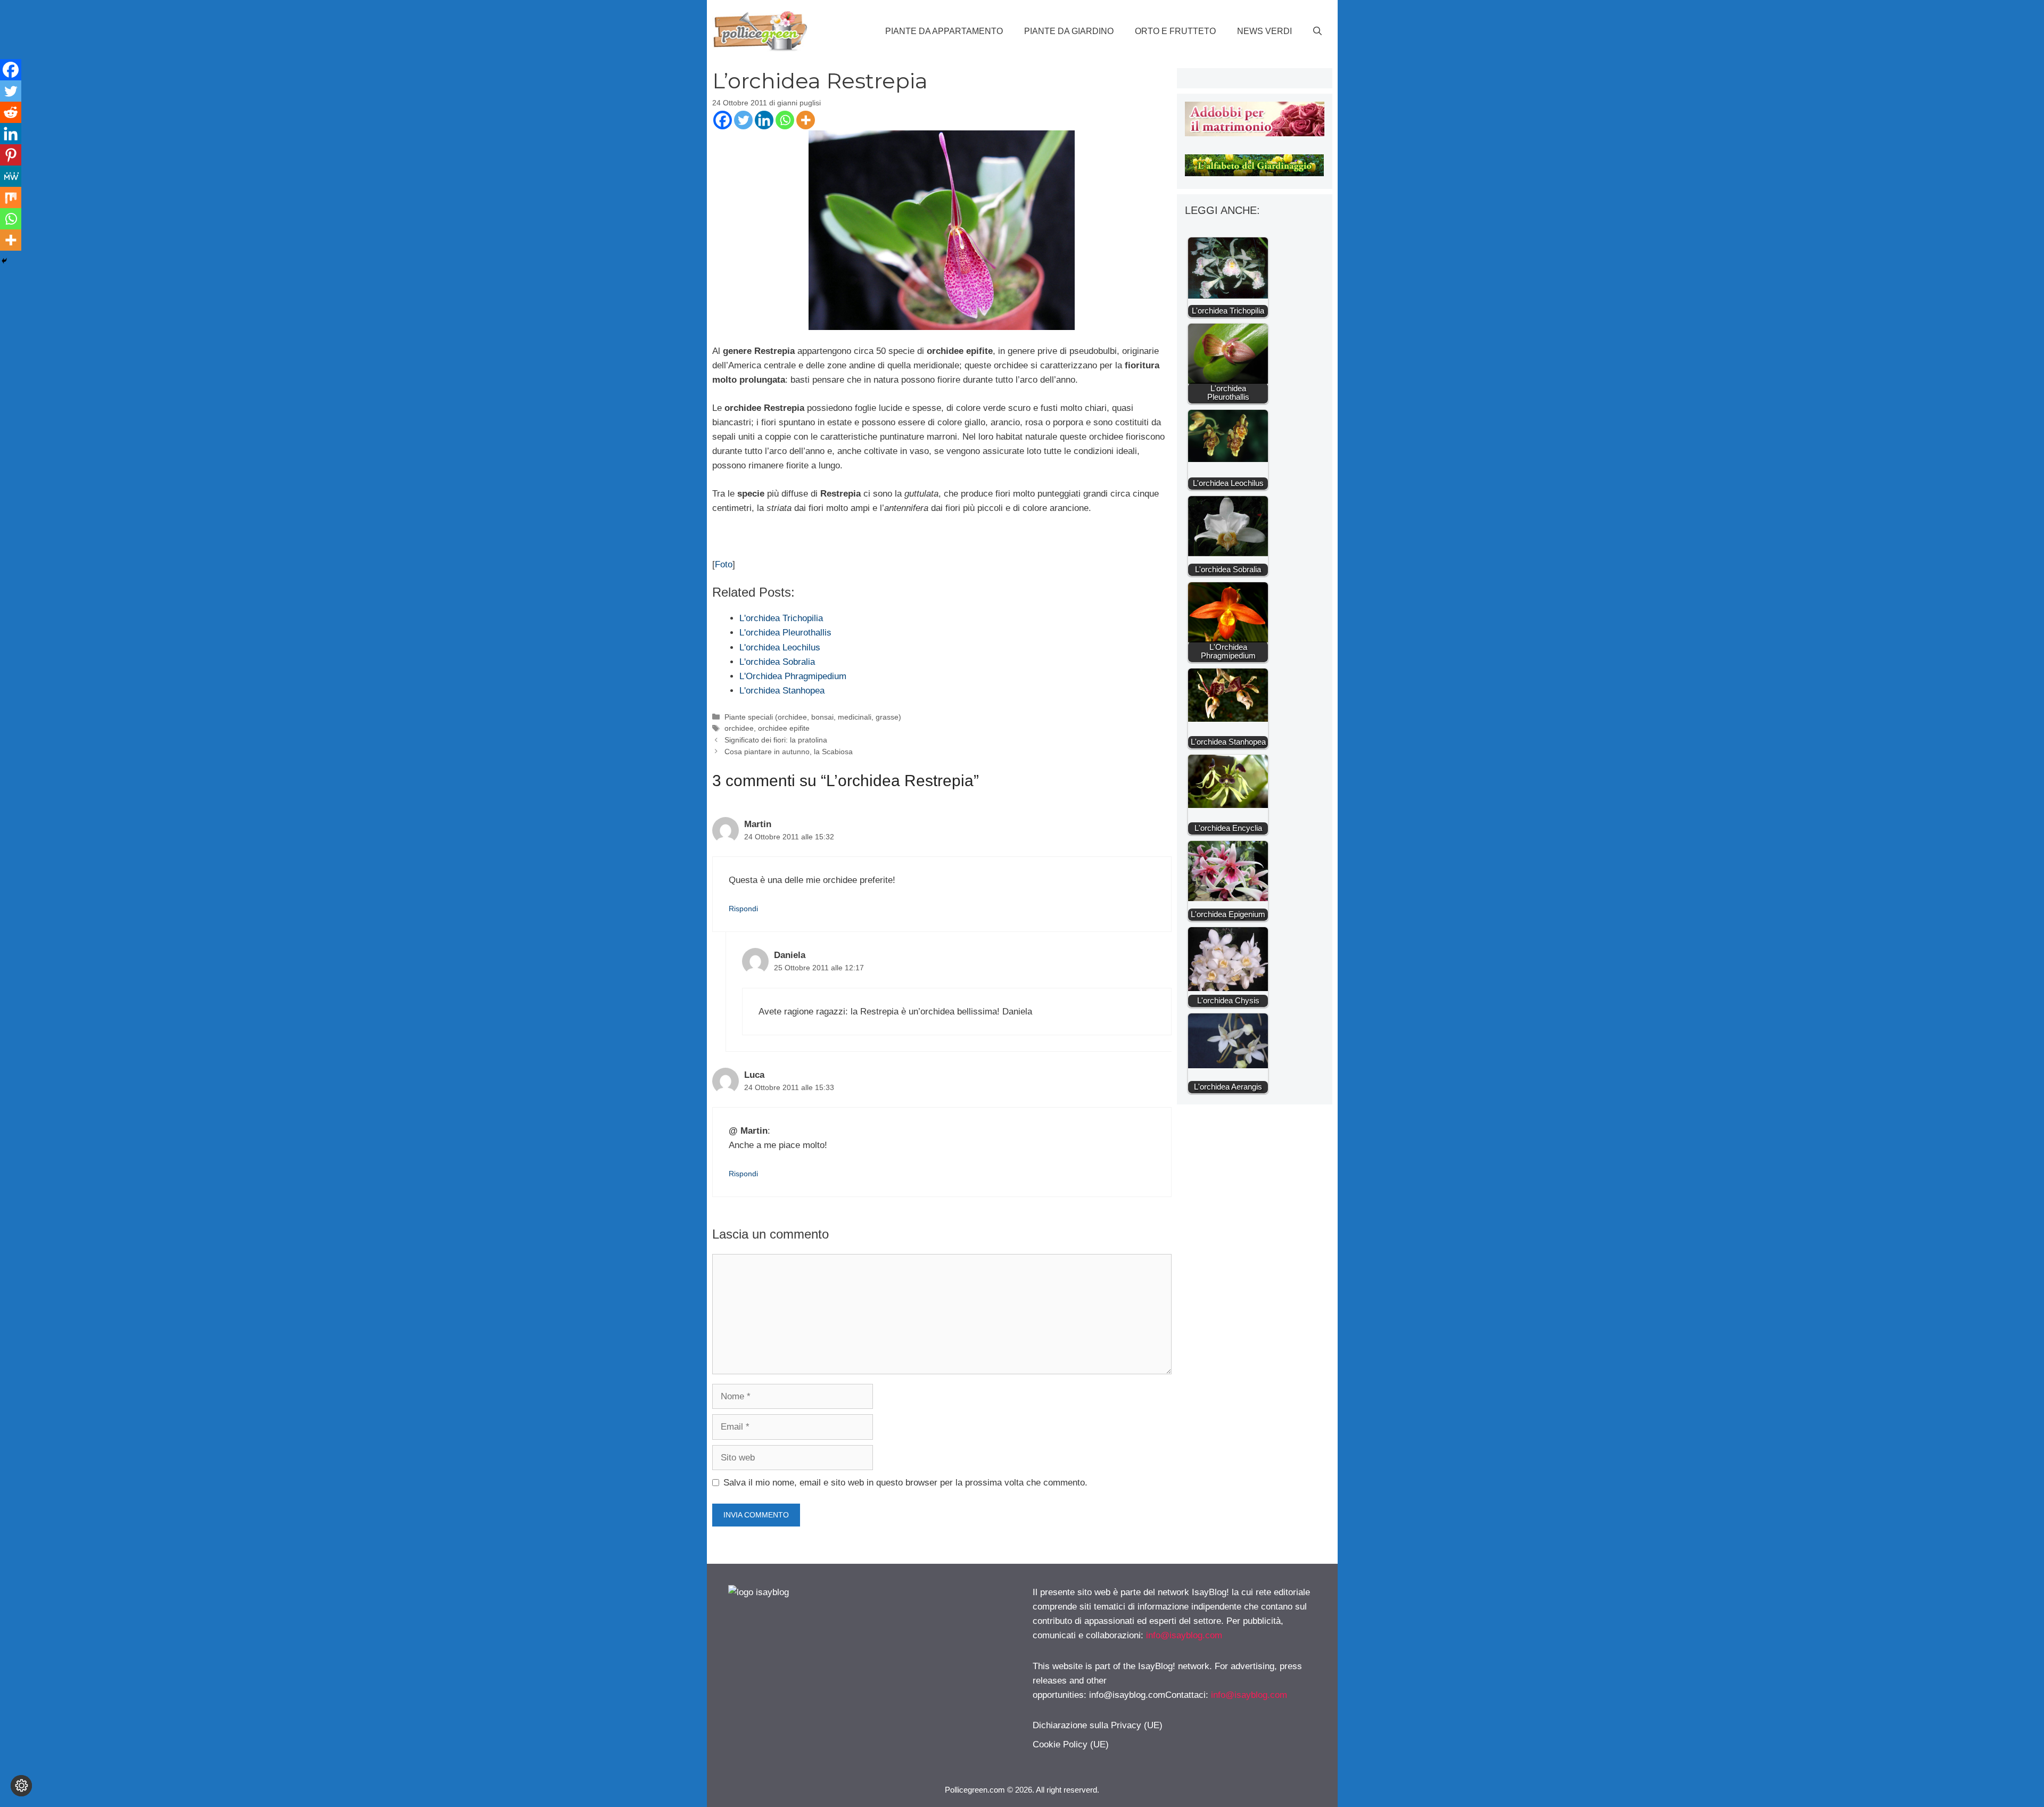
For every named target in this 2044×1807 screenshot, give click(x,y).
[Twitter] (743, 120)
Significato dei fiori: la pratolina (776, 740)
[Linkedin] (764, 120)
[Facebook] (723, 120)
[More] (806, 120)
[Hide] (4, 261)
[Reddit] (11, 112)
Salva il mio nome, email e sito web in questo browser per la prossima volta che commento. (905, 1483)
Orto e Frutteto (1175, 31)
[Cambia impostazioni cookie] (21, 1786)
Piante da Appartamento (944, 31)
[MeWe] (11, 176)
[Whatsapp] (785, 120)
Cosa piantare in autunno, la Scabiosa (789, 752)
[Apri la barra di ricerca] (1317, 31)
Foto (724, 564)
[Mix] (11, 197)
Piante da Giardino (1069, 31)
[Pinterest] (11, 155)
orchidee (739, 728)
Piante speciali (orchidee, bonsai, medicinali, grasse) (813, 717)
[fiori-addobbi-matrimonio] (1254, 133)
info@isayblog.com (1184, 1635)
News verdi (1264, 31)
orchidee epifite (784, 728)
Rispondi (743, 909)
